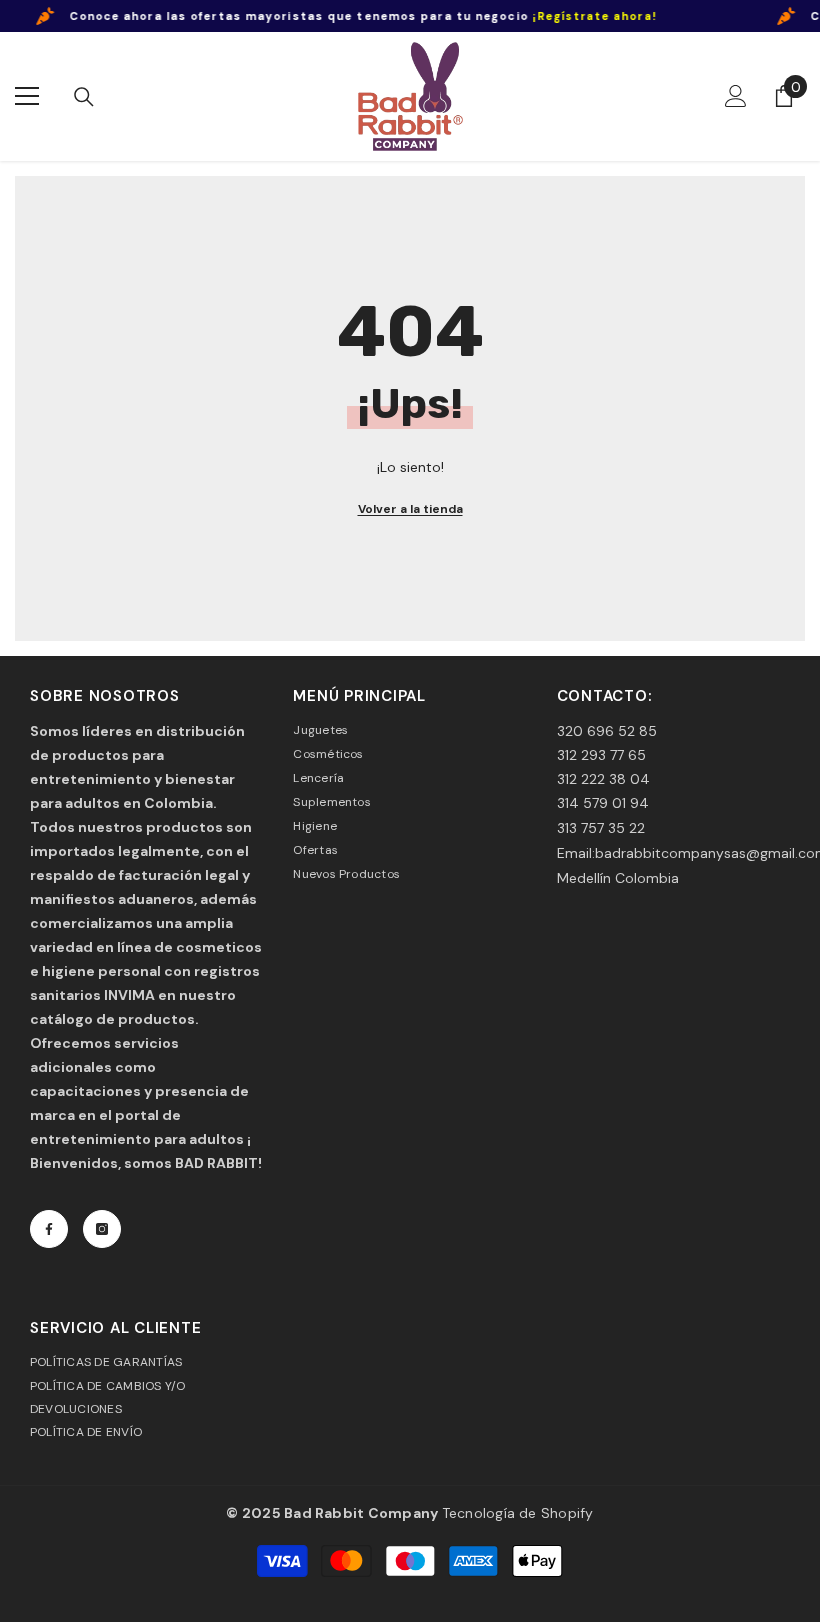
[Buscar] (84, 97)
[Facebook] (49, 1229)
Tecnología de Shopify (518, 1513)
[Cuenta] (736, 96)
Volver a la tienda (410, 509)
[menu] (27, 96)
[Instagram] (102, 1229)
